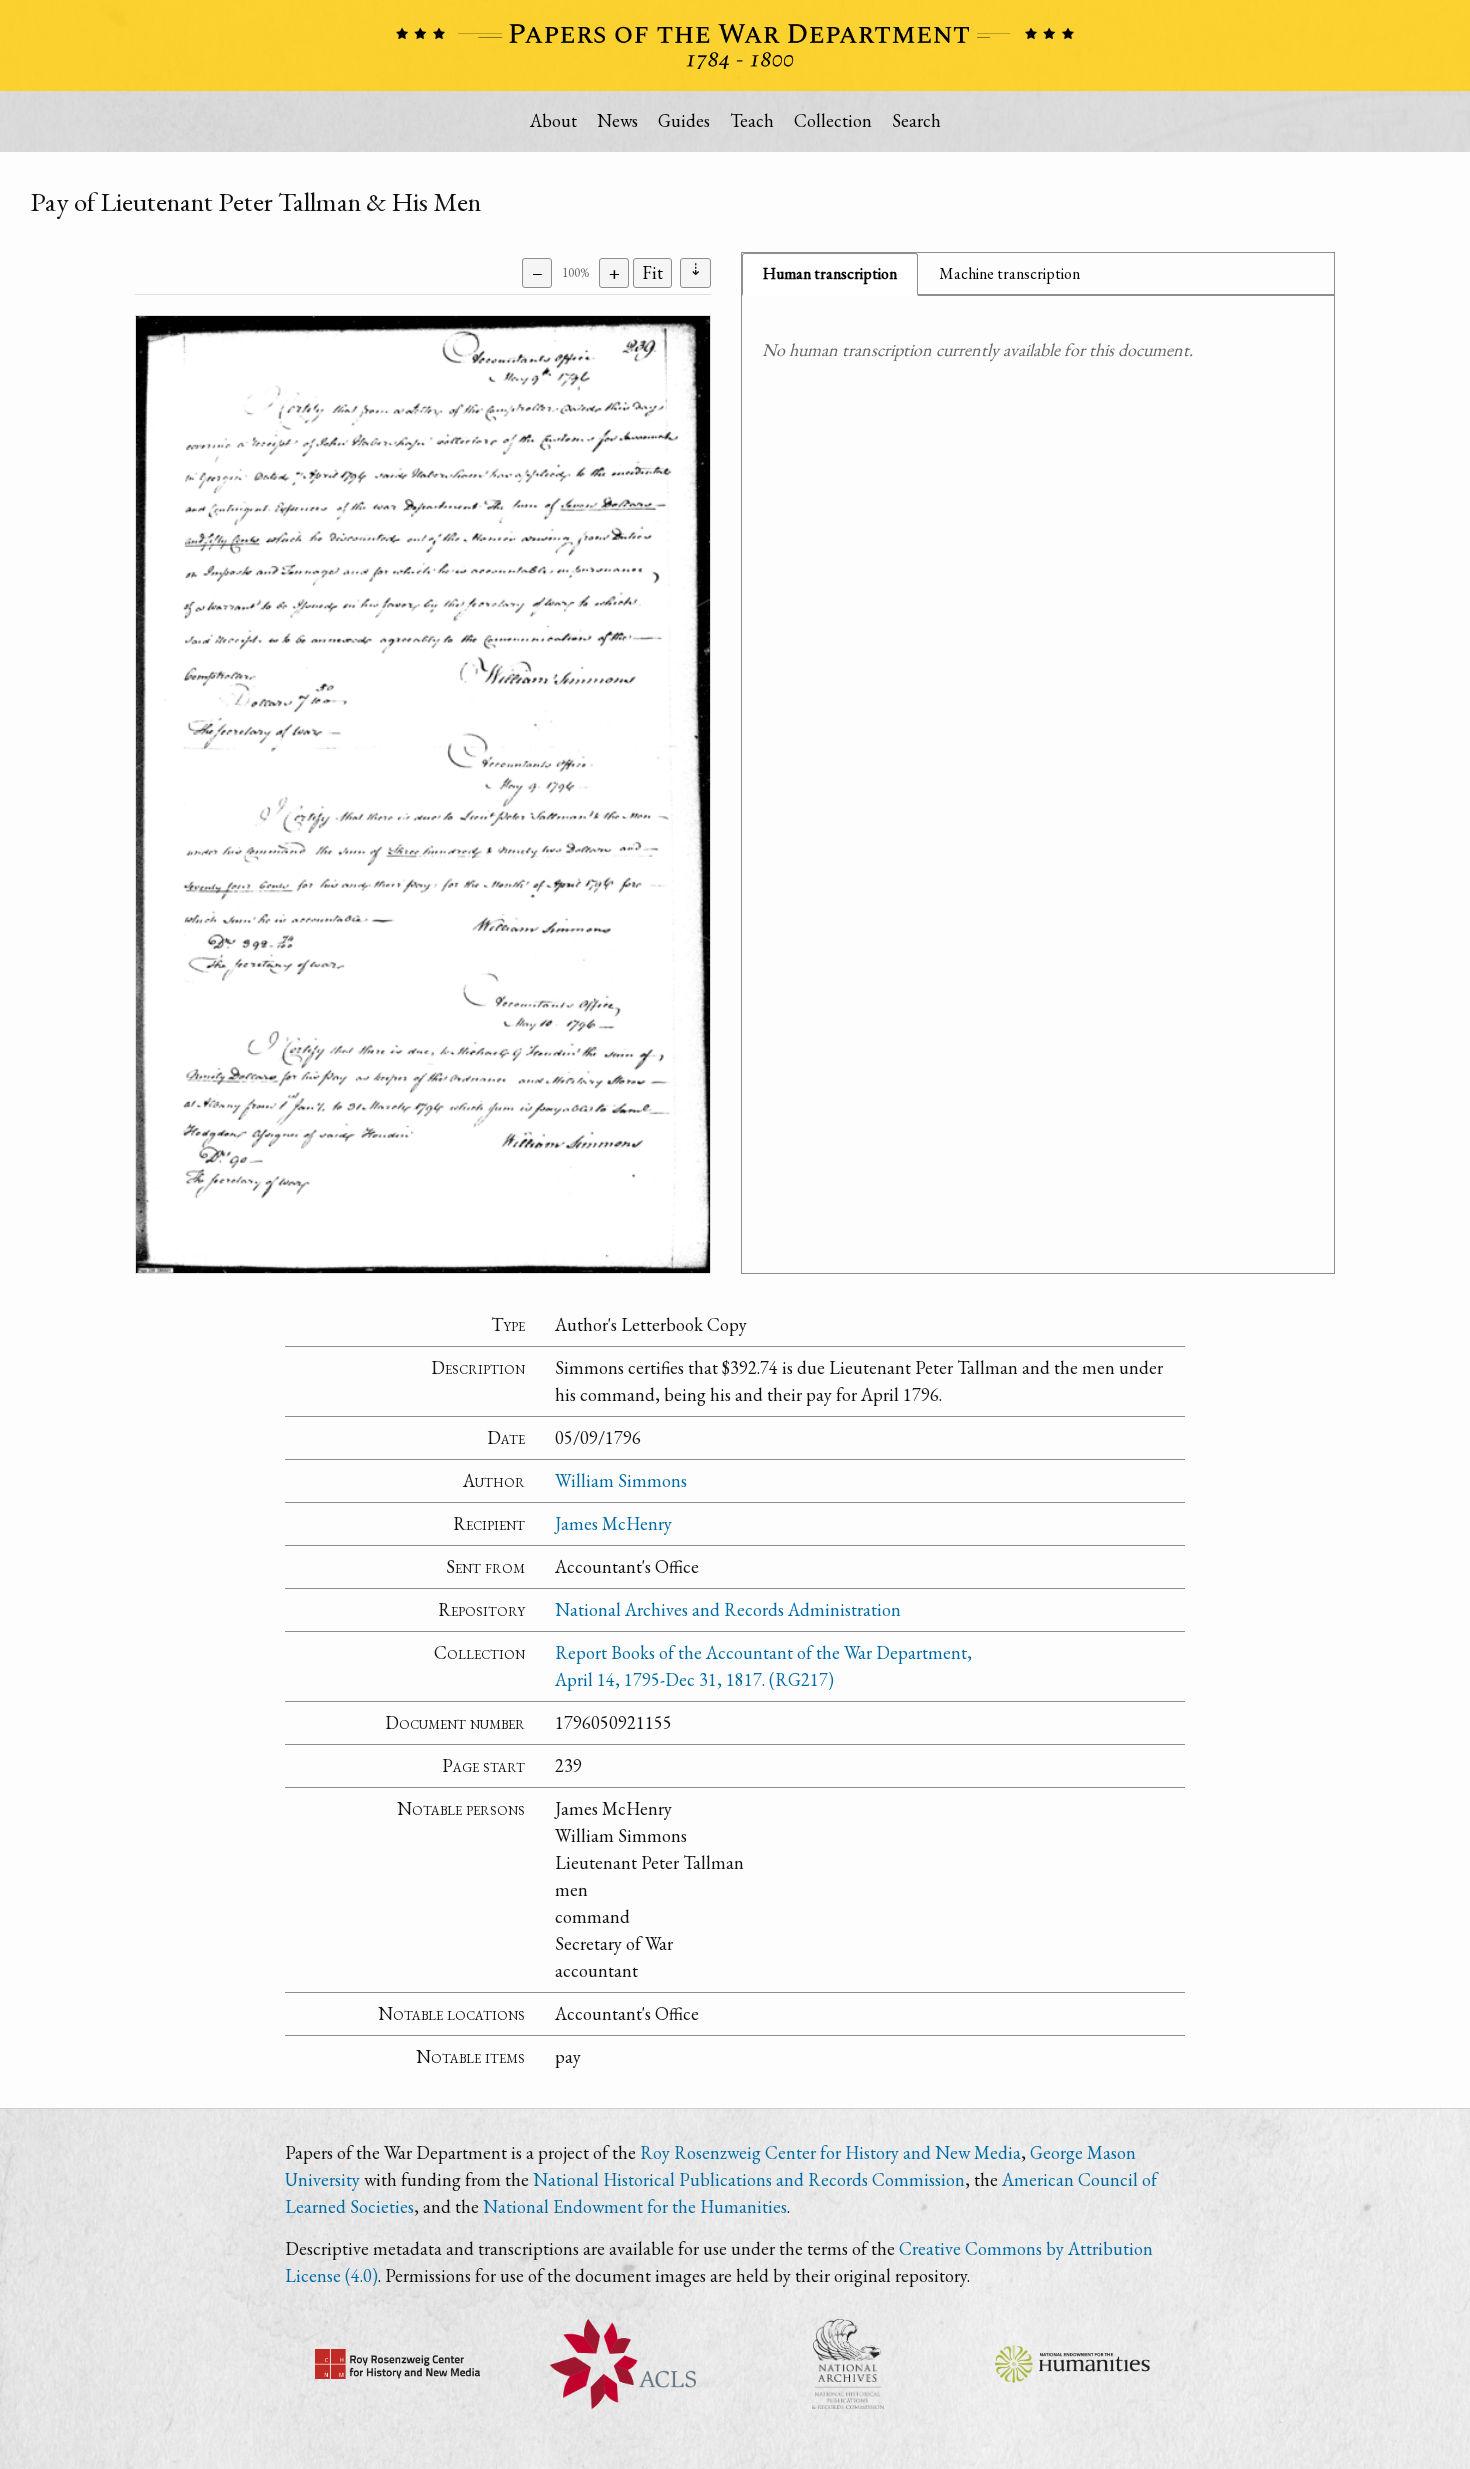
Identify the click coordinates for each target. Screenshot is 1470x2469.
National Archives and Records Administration (728, 1609)
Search (916, 120)
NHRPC (847, 2364)
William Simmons (621, 1480)
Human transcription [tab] (830, 273)
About (553, 120)
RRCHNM (397, 2364)
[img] (423, 794)
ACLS (622, 2364)
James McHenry (613, 1523)
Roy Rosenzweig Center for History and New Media (830, 2152)
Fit (652, 272)
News (617, 120)
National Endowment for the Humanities (635, 2206)
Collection (833, 120)
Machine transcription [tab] (1009, 273)
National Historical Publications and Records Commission (749, 2179)
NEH (1072, 2364)
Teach (752, 120)
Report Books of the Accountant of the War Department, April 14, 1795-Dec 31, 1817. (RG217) (763, 1666)
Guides (684, 120)
